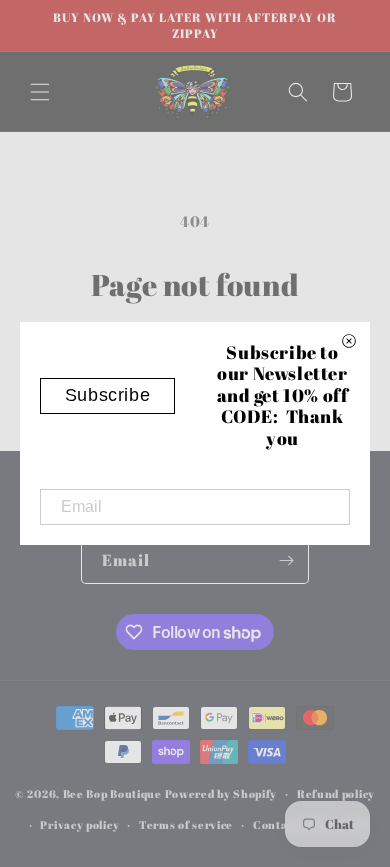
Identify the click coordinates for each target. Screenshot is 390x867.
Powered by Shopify (221, 793)
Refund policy (336, 793)
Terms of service (186, 824)
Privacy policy (79, 824)
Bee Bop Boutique (112, 793)
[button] (40, 92)
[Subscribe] (286, 560)
